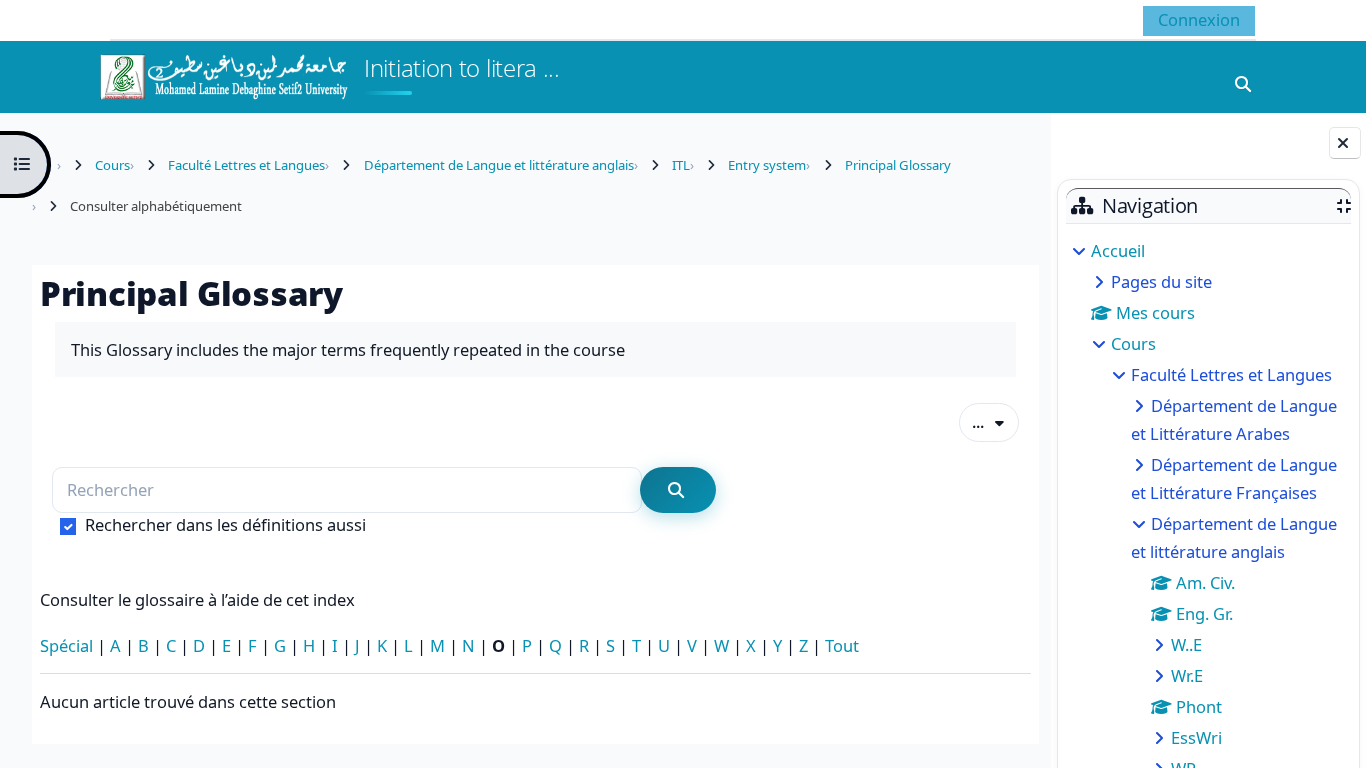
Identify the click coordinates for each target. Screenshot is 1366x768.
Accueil (1118, 250)
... (995, 421)
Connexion (1199, 19)
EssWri (1196, 737)
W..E (1186, 644)
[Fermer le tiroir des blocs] (1345, 143)
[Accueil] (223, 74)
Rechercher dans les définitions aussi (225, 524)
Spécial (66, 645)
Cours (1133, 343)
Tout (842, 645)
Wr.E (1187, 675)
